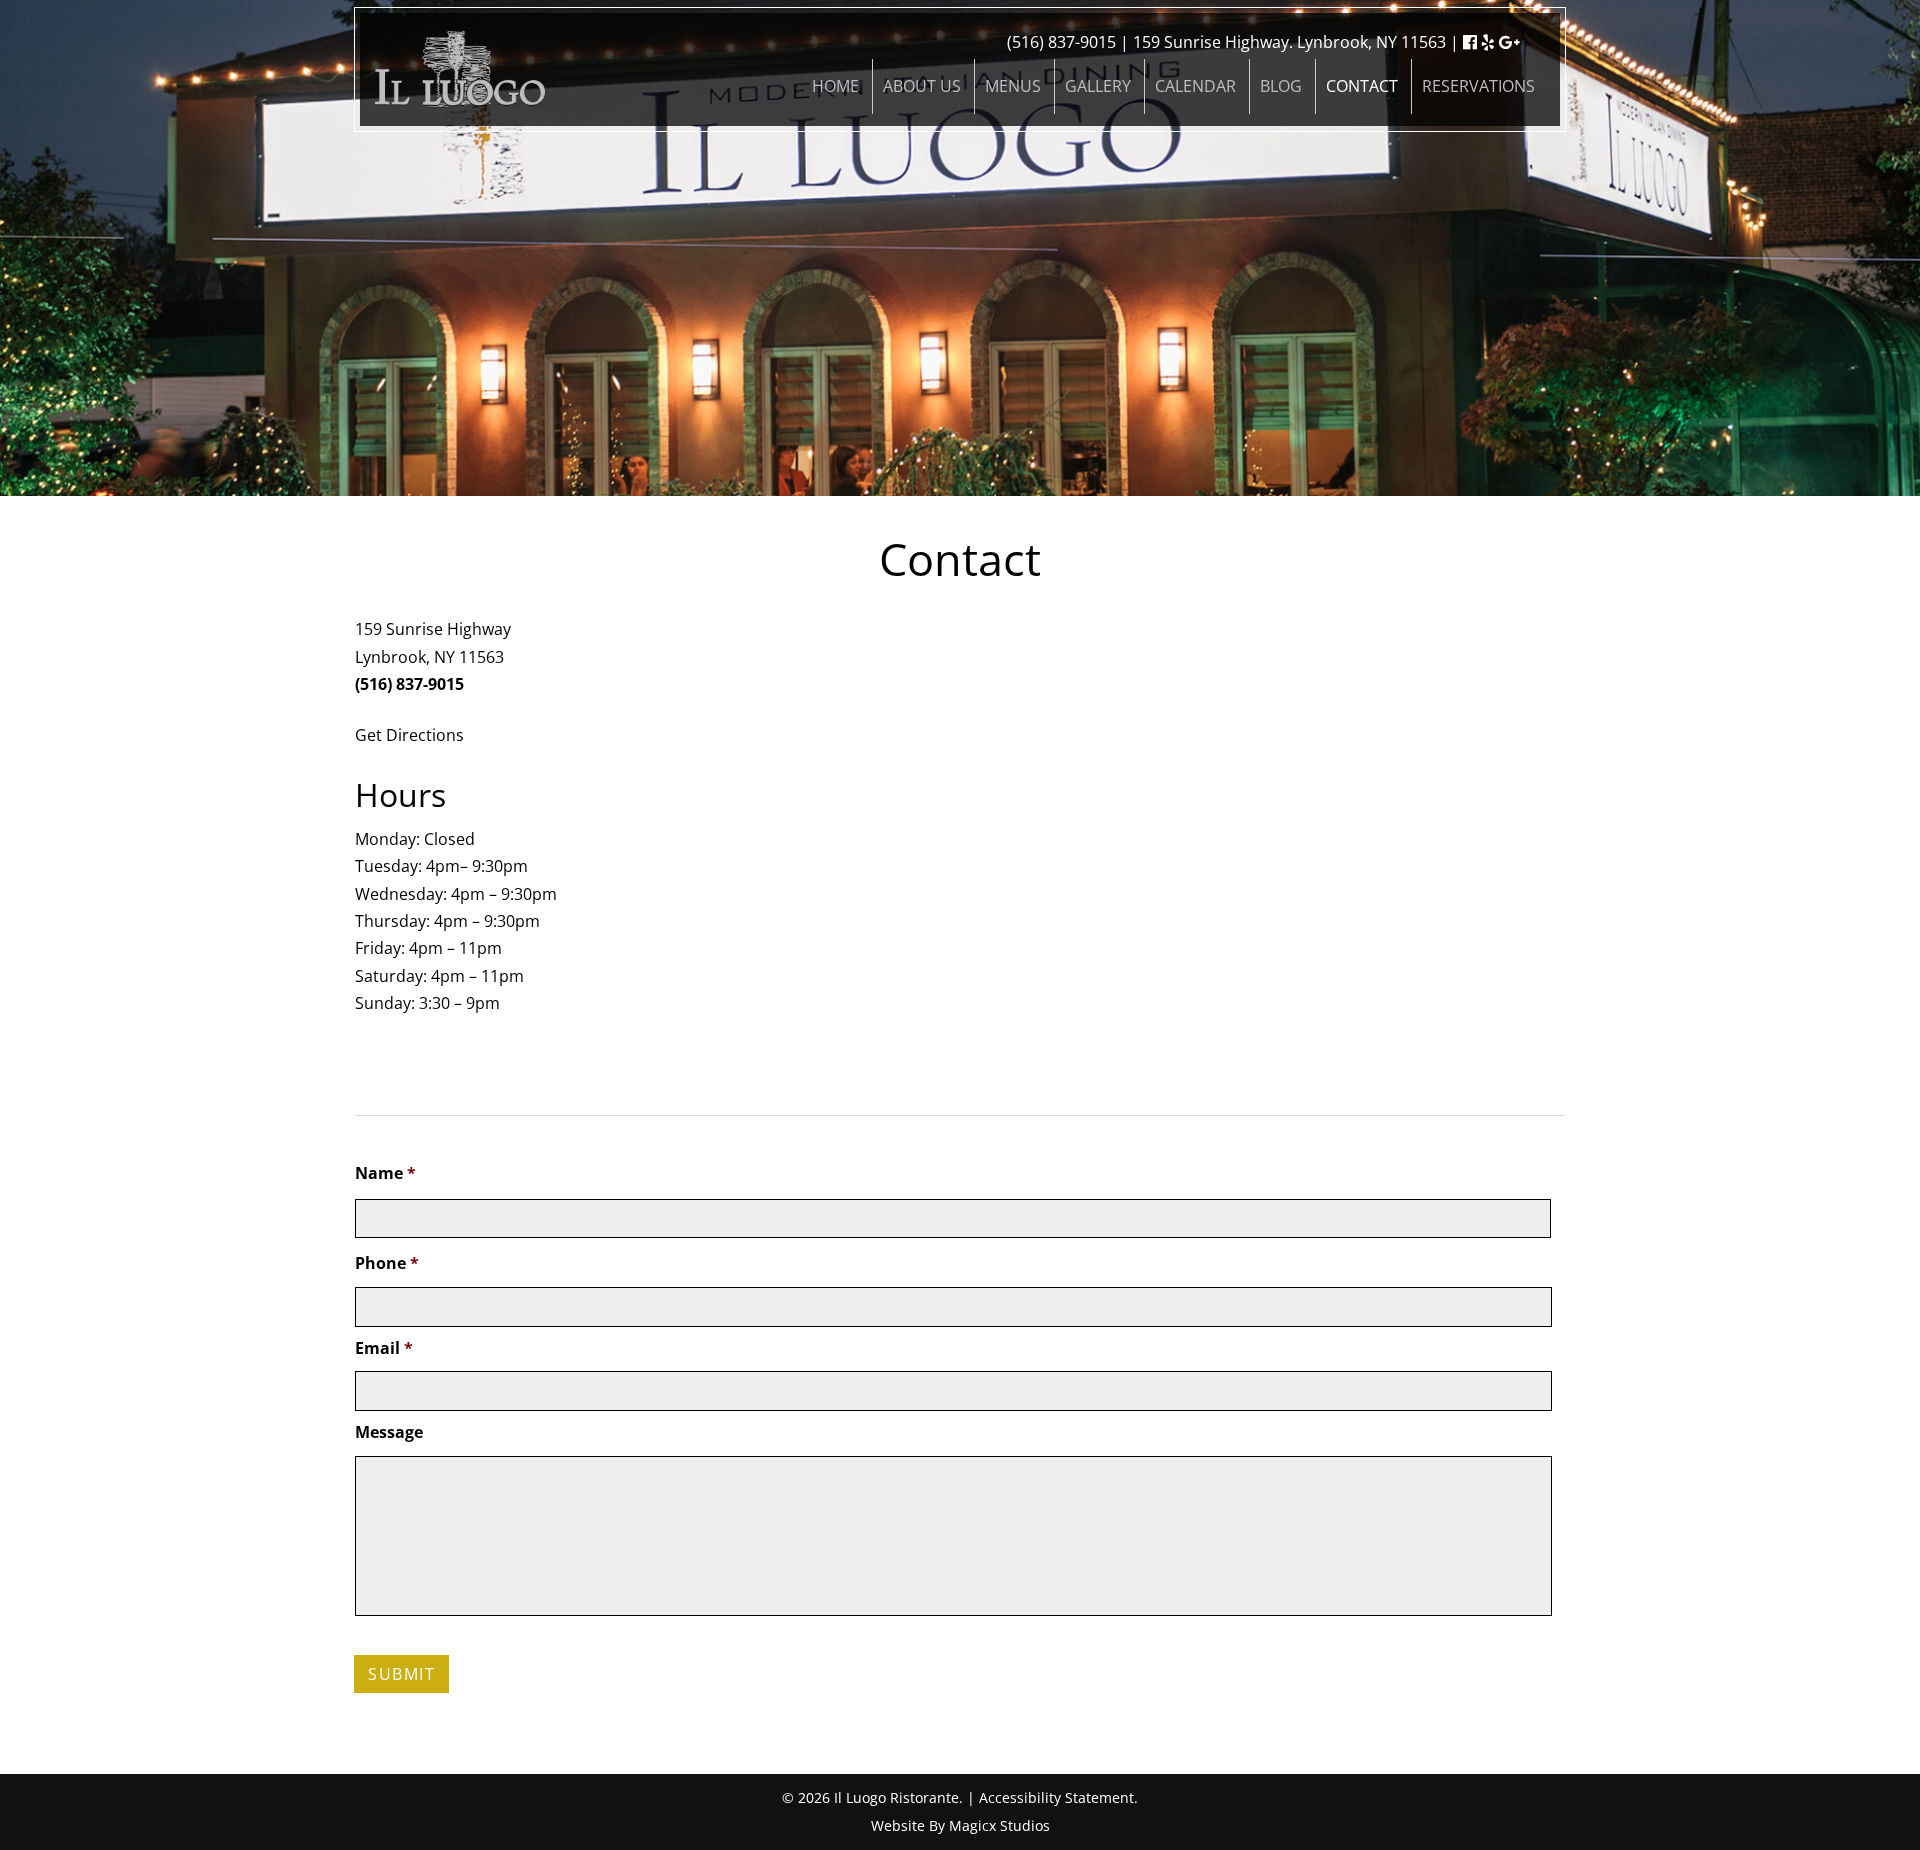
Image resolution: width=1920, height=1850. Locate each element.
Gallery (1098, 86)
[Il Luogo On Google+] (1509, 42)
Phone (387, 1263)
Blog (1281, 86)
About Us (922, 86)
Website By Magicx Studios (960, 1825)
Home (835, 86)
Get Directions (409, 735)
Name (385, 1173)
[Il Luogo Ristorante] (460, 68)
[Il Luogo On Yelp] (1488, 42)
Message (389, 1432)
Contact (1362, 86)
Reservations (1478, 86)
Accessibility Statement (1056, 1797)
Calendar (1195, 86)
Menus (1013, 86)
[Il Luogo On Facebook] (1470, 42)
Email (384, 1348)
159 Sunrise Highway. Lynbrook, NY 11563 (1289, 42)
